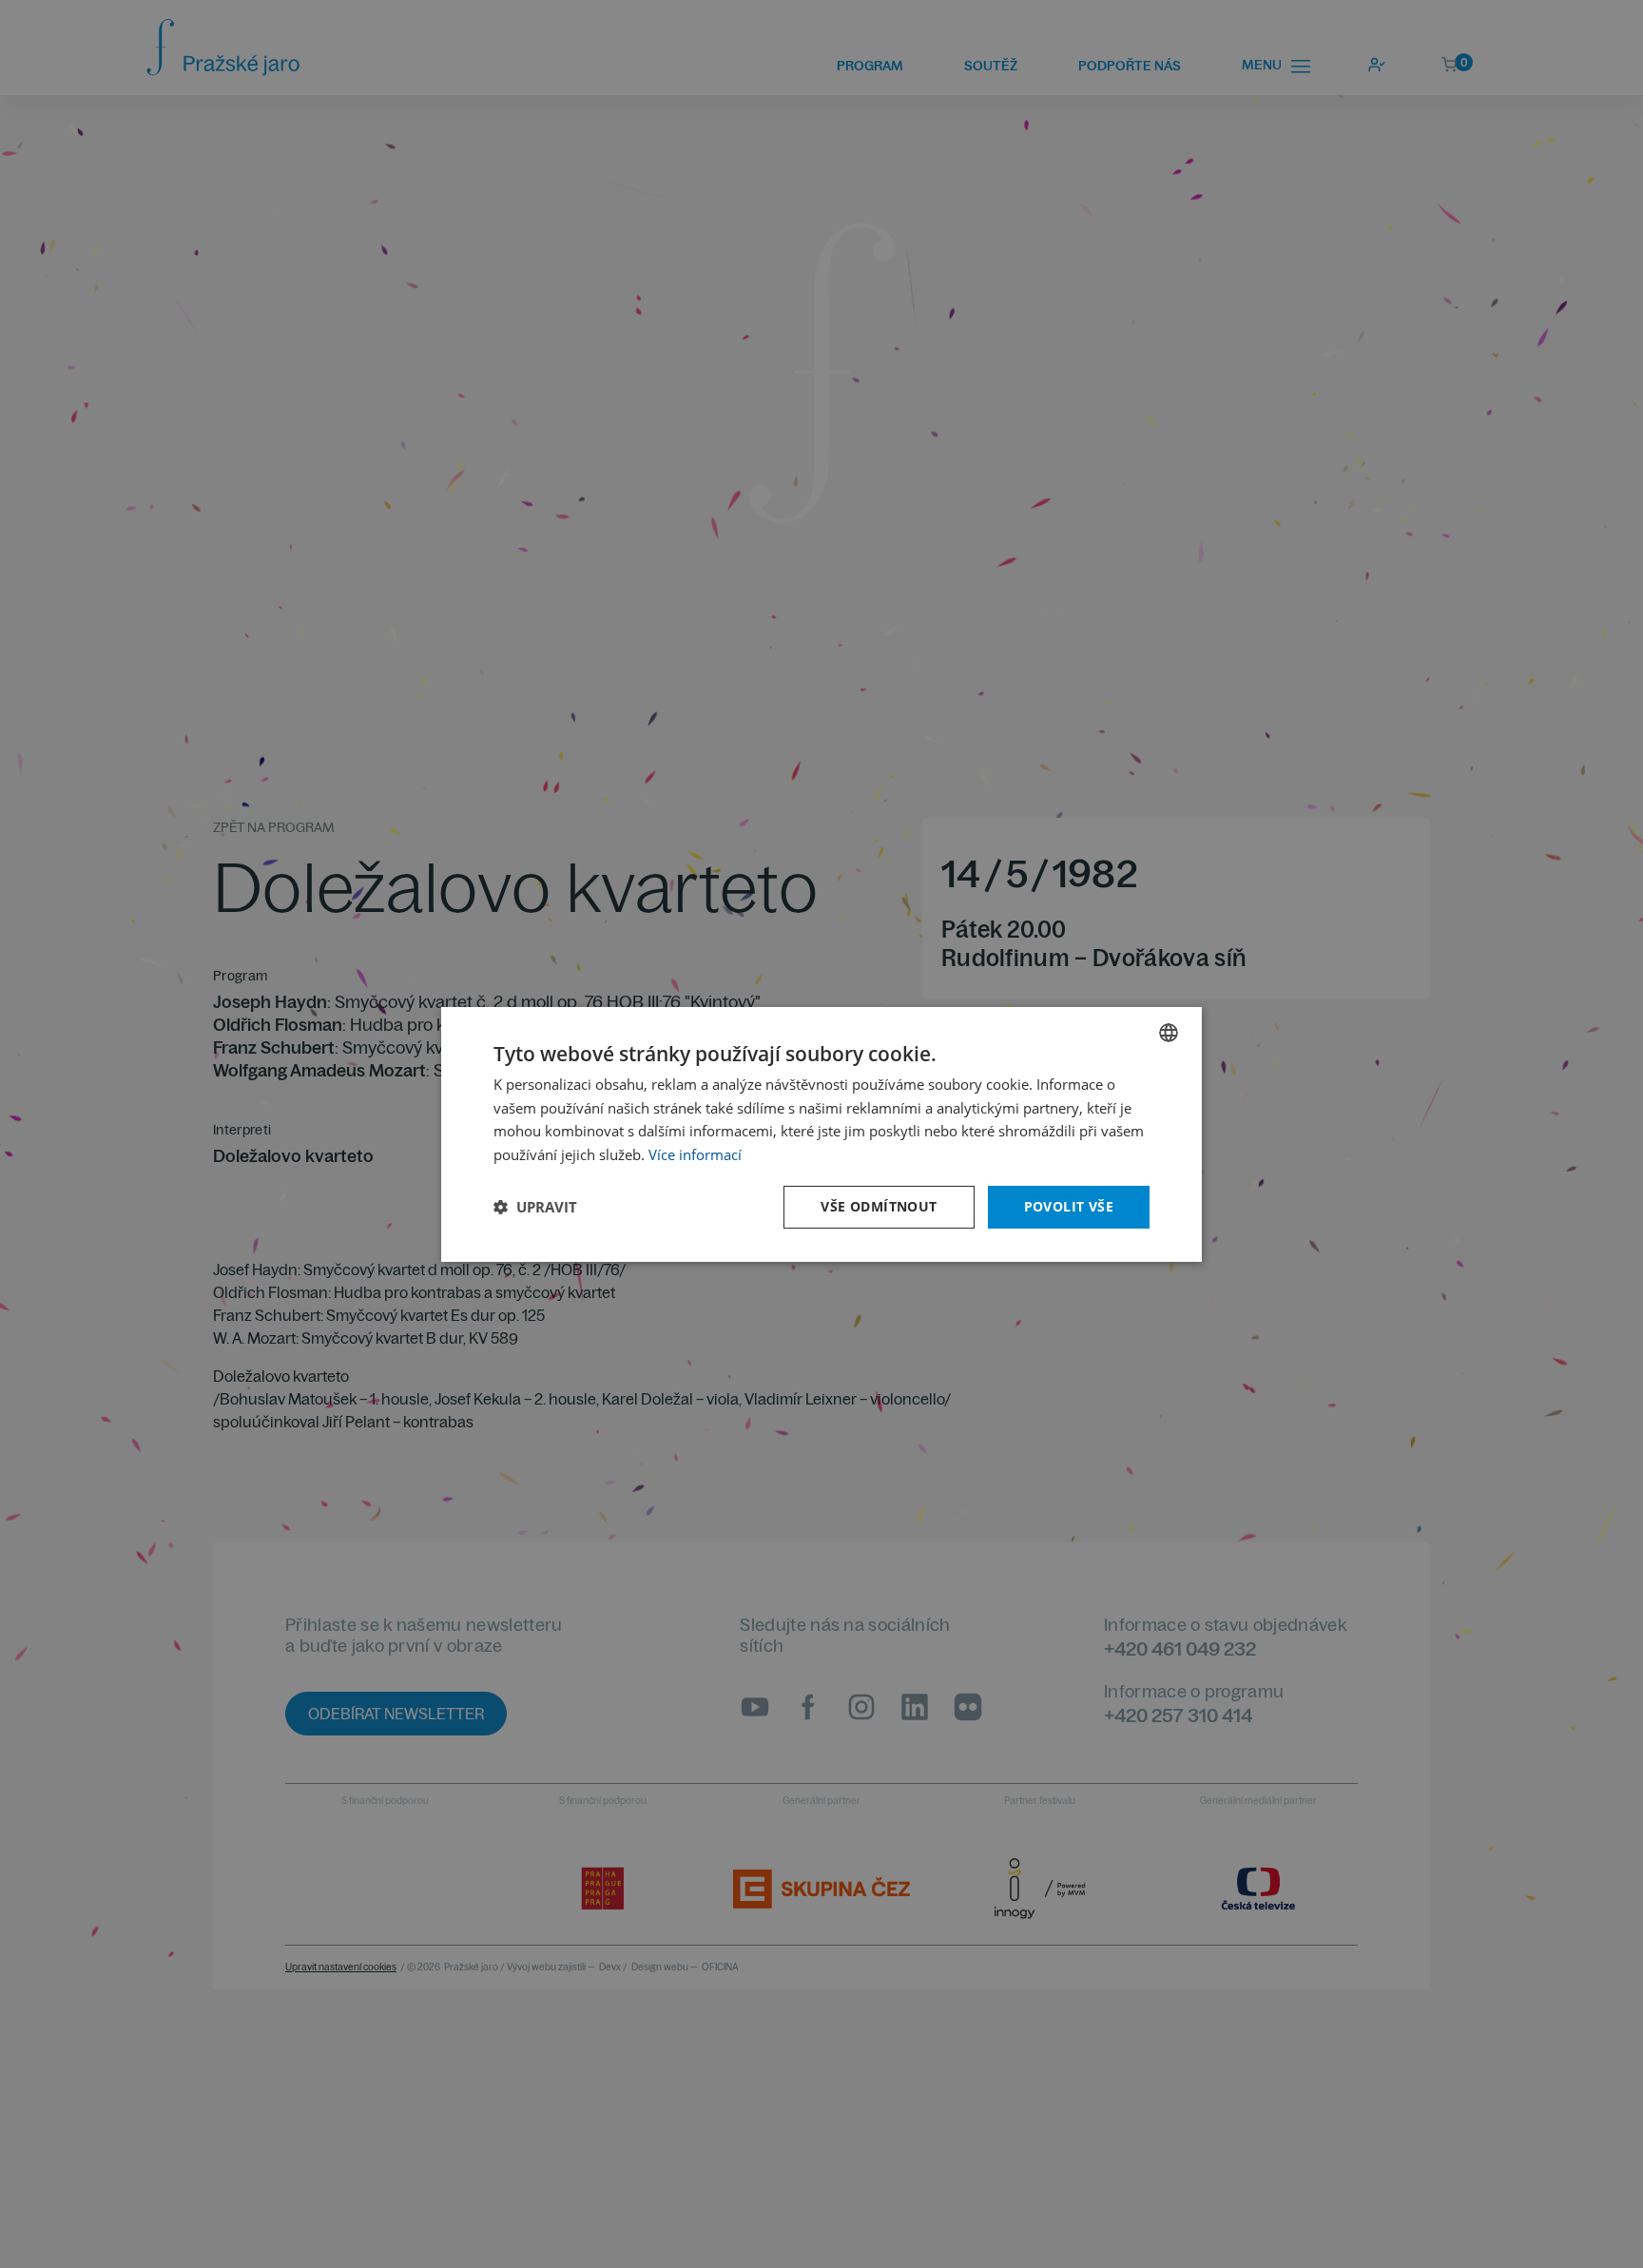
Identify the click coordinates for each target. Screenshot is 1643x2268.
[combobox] (1169, 1032)
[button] (535, 1207)
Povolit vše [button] (1069, 1206)
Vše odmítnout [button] (879, 1206)
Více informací (695, 1154)
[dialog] (821, 1134)
